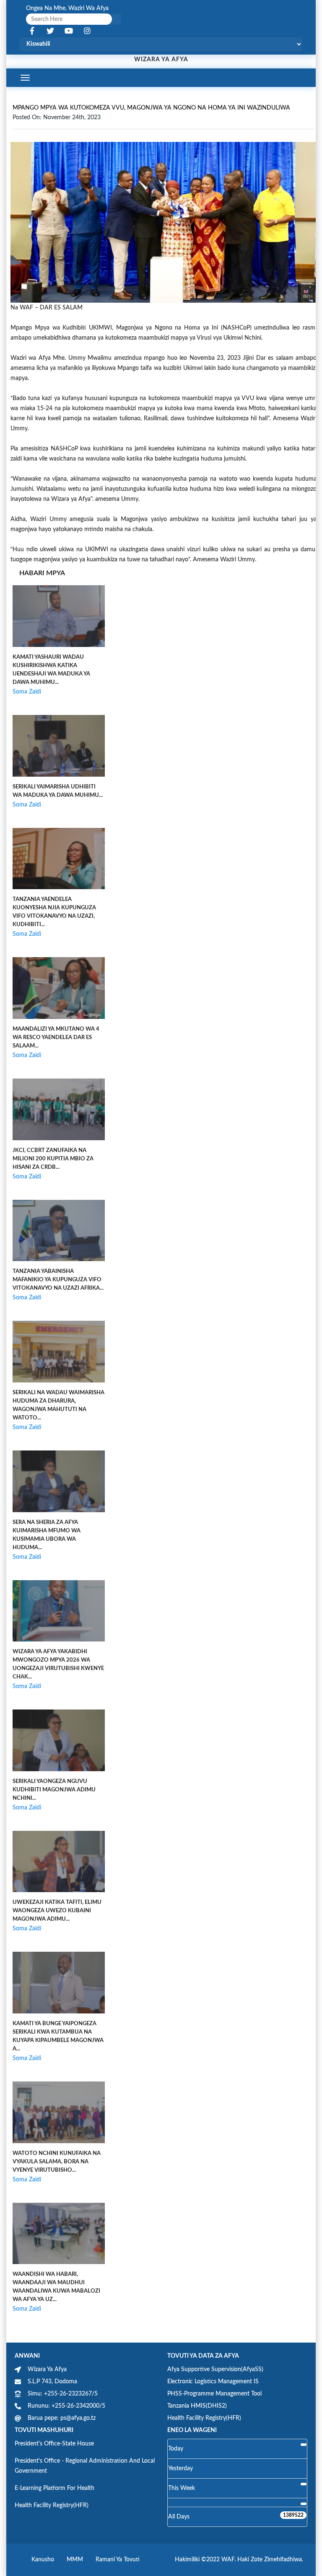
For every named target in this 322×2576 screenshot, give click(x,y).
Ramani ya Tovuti (118, 2560)
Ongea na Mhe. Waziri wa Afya (67, 8)
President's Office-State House (54, 2444)
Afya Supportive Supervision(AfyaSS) (215, 2369)
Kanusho (43, 2560)
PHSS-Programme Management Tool (214, 2394)
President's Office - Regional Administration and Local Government (85, 2466)
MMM (75, 2560)
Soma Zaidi (27, 692)
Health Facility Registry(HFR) (204, 2418)
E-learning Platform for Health (55, 2488)
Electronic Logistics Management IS (213, 2382)
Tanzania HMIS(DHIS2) (197, 2406)
